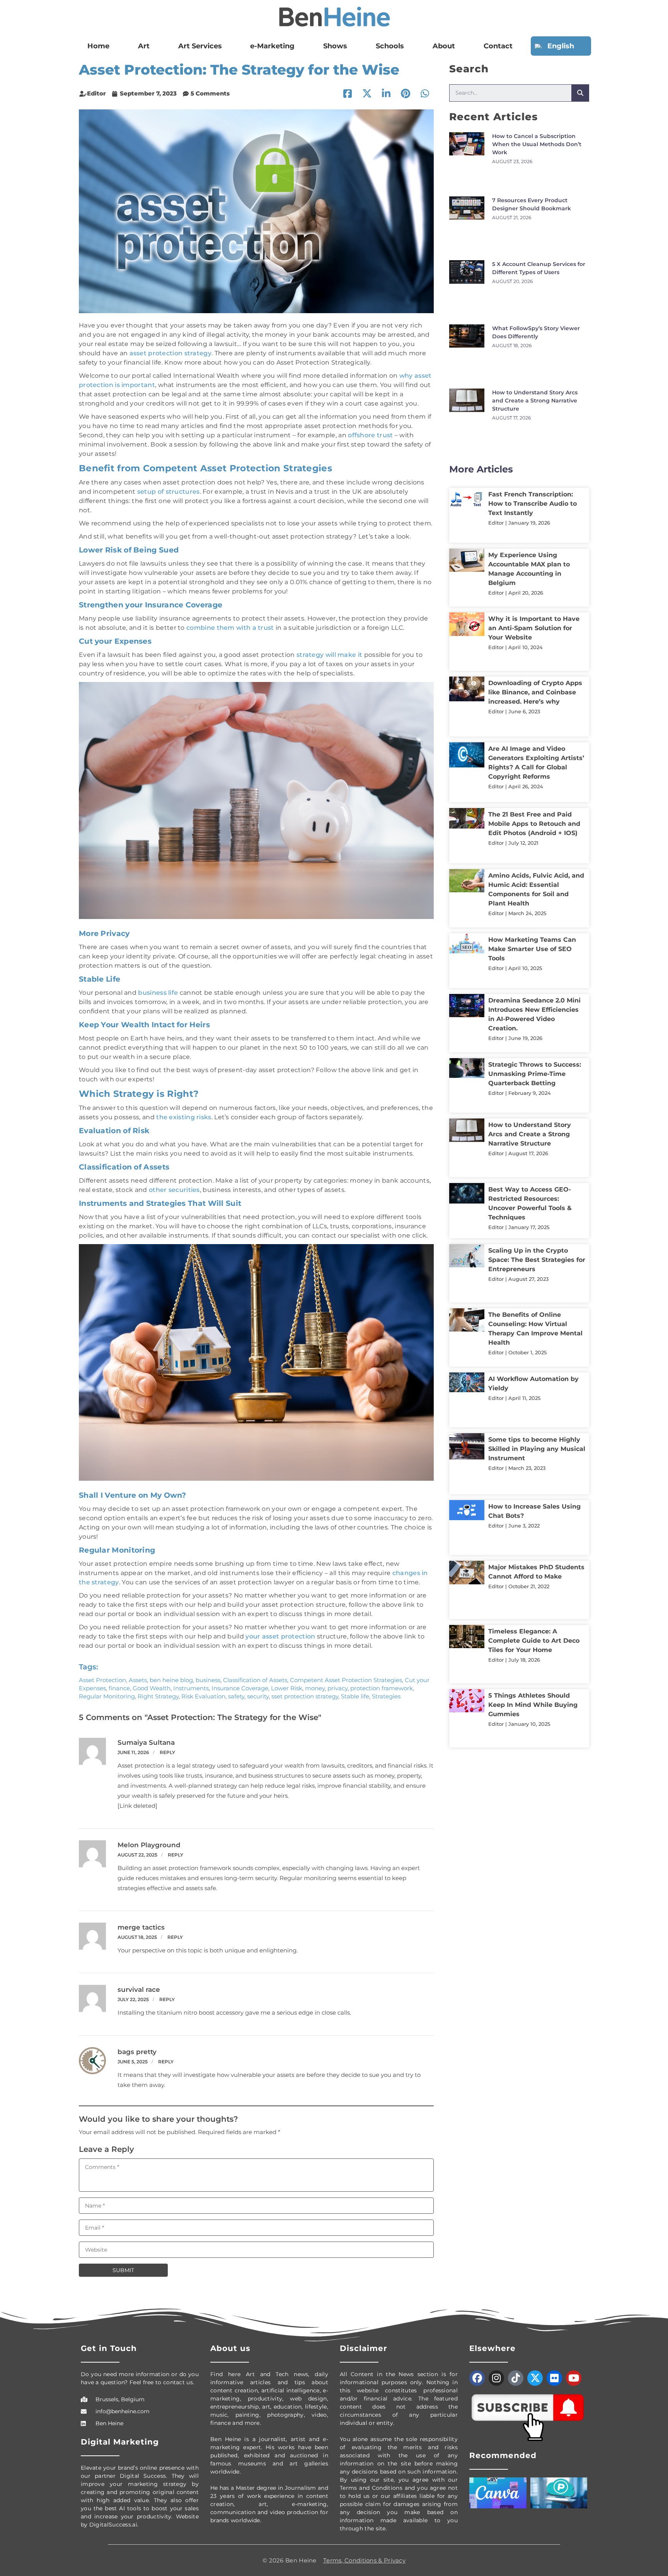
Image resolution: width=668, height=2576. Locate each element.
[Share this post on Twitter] (367, 94)
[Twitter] (535, 2378)
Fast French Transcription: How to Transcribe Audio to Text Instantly (533, 387)
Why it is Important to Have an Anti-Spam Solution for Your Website (534, 488)
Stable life (355, 1696)
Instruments (191, 1688)
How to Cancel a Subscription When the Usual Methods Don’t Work (537, 144)
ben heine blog (171, 1680)
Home (96, 46)
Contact (505, 46)
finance (119, 1688)
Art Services (197, 46)
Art (137, 46)
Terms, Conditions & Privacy (364, 2560)
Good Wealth (152, 1688)
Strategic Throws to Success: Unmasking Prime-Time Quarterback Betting (535, 838)
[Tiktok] (516, 2378)
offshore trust (370, 435)
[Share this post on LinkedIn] (386, 94)
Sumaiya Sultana (146, 1742)
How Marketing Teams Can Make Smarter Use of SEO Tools (532, 736)
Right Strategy (158, 1696)
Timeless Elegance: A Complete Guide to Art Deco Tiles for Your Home (534, 1254)
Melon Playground (149, 1845)
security (258, 1696)
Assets (138, 1680)
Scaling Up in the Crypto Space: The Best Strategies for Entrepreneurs (537, 985)
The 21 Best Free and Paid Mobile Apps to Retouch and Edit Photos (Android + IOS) (534, 635)
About (447, 46)
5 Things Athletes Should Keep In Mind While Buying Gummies (533, 1300)
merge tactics (141, 1927)
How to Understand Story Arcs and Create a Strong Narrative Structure (535, 307)
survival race (139, 1990)
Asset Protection (102, 1680)
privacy (337, 1688)
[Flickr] (554, 2378)
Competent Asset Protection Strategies (346, 1680)
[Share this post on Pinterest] (406, 94)
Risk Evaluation (203, 1696)
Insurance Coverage (240, 1688)
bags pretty (137, 2052)
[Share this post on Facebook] (348, 94)
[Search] (580, 93)
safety (236, 1696)
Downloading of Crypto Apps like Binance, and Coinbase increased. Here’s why (535, 534)
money (315, 1688)
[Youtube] (574, 2378)
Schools (389, 46)
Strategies (386, 1696)
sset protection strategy (305, 1696)
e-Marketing (273, 46)
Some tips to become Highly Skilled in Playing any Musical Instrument (537, 1127)
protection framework (382, 1688)
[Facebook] (477, 2378)
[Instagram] (496, 2378)
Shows (339, 46)
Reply (167, 1752)
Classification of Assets (255, 1680)
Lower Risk (287, 1688)
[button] (425, 94)
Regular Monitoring (107, 1696)
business (208, 1680)
